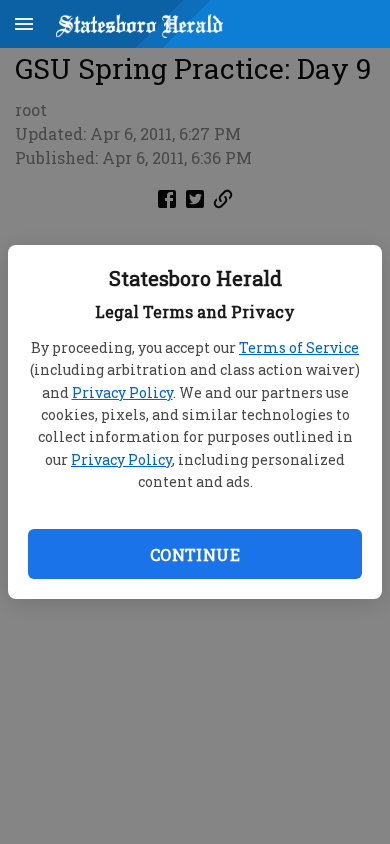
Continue (195, 554)
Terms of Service (299, 347)
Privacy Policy (122, 392)
